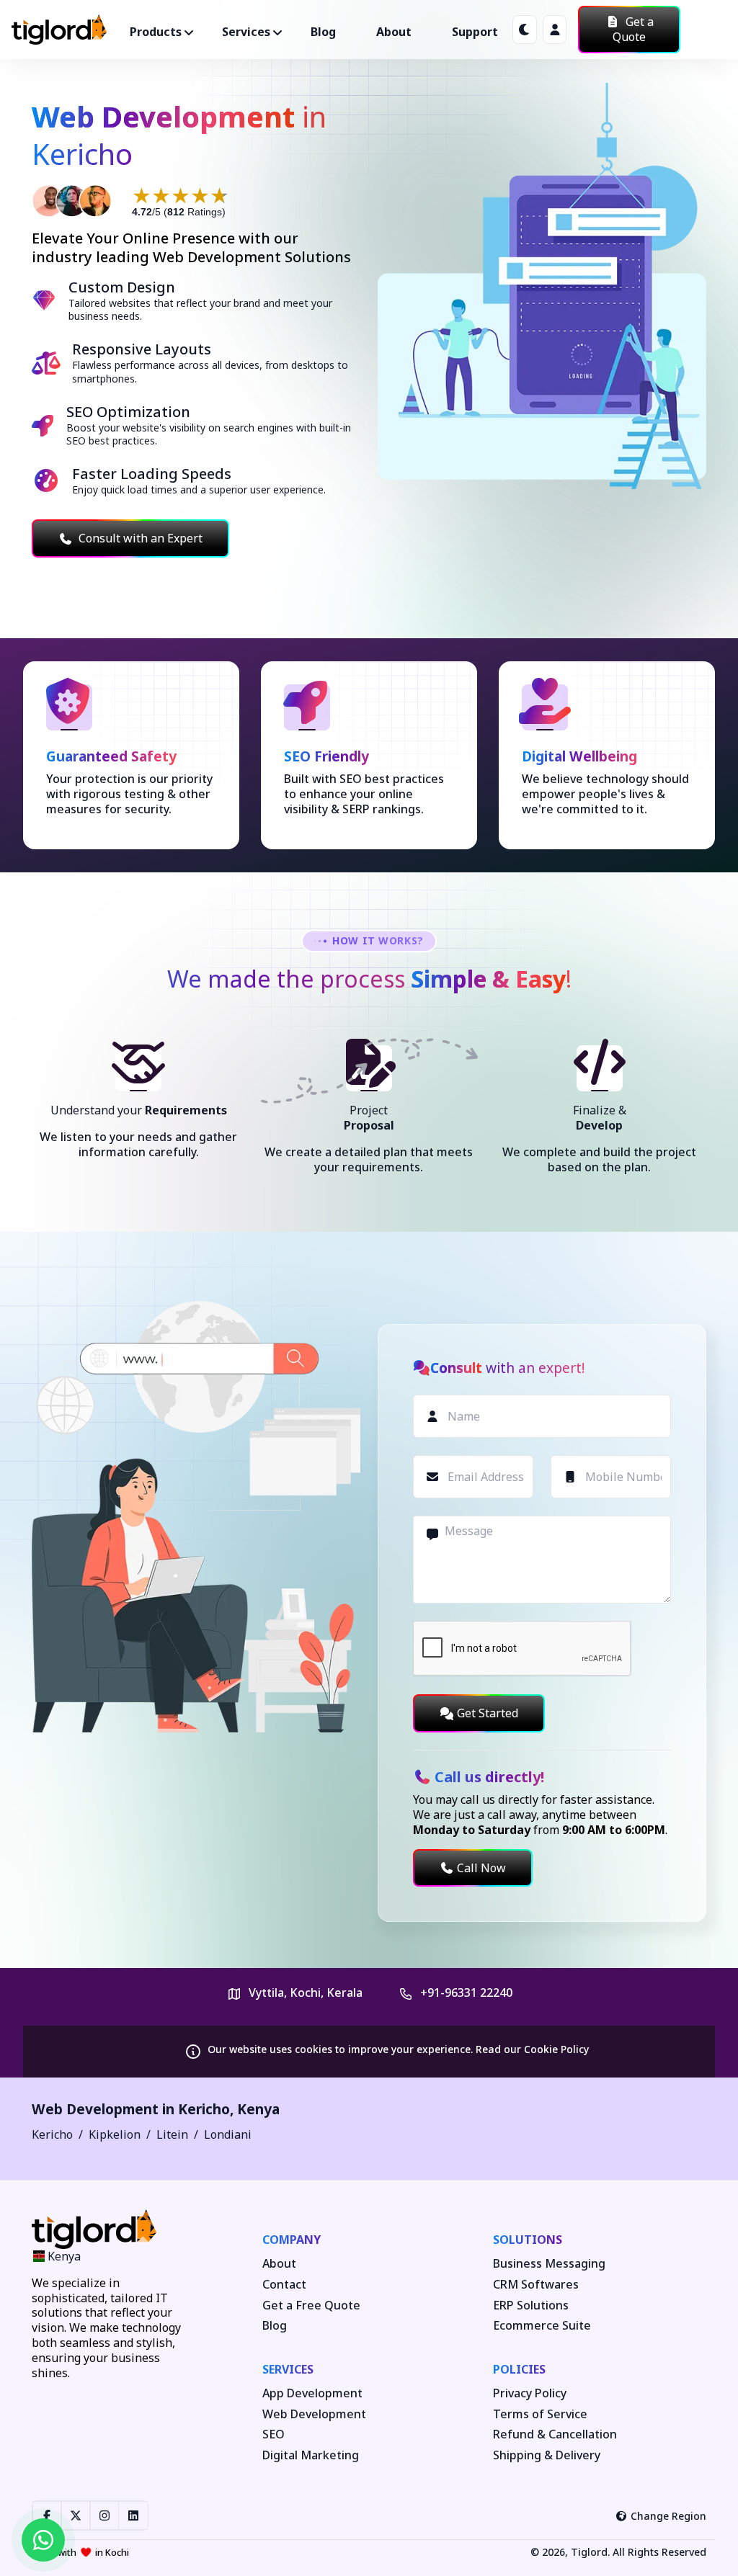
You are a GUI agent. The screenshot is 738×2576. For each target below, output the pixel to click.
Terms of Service (540, 2414)
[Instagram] (105, 2515)
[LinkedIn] (133, 2515)
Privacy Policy (530, 2393)
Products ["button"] (156, 32)
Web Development (314, 2414)
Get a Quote (633, 29)
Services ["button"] (246, 32)
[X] (76, 2515)
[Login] (555, 30)
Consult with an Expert (141, 538)
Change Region (668, 2516)
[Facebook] (47, 2515)
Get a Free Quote (311, 2306)
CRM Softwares (536, 2285)
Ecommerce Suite (542, 2326)
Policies (519, 2369)
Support (475, 32)
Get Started (488, 1713)
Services (288, 2369)
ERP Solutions (531, 2306)
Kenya (258, 2109)
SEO (274, 2434)
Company (292, 2240)
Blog (323, 32)
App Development (312, 2393)
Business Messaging (549, 2264)
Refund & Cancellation (555, 2434)
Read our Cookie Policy (532, 2049)
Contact (284, 2285)
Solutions (528, 2240)
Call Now (481, 1868)
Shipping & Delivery (547, 2455)
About (394, 32)
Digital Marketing (311, 2455)
